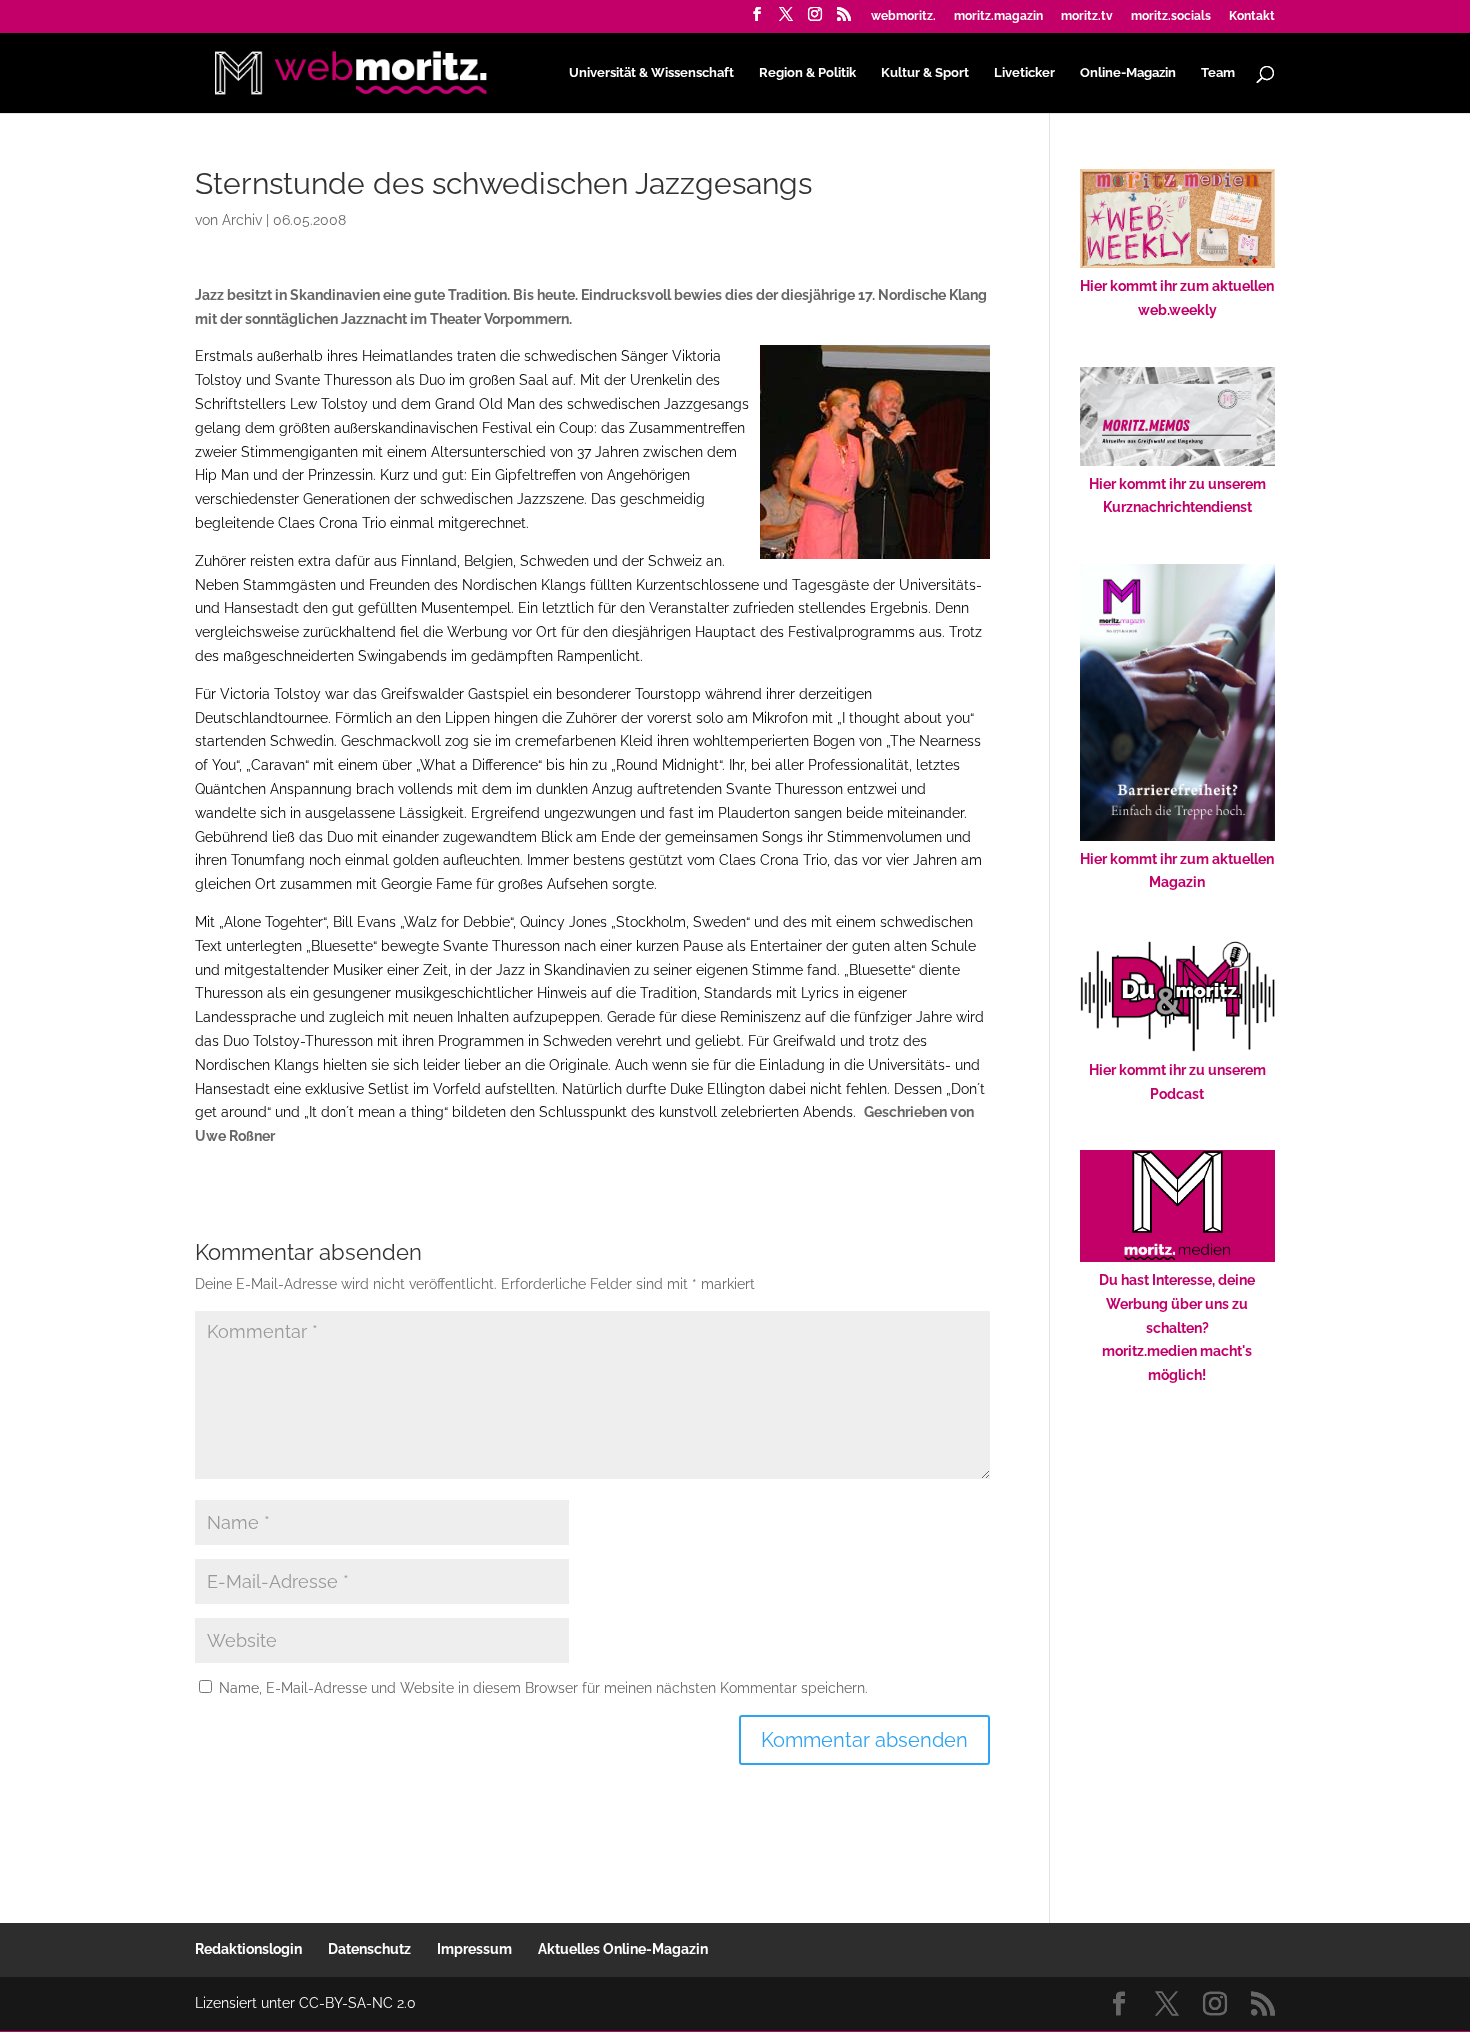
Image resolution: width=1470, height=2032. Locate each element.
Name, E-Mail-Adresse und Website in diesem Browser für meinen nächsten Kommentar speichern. (543, 1688)
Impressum (474, 1949)
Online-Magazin (1128, 73)
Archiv (242, 220)
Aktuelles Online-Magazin (623, 1949)
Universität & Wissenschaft (651, 73)
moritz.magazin (998, 16)
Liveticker (1024, 73)
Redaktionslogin (248, 1949)
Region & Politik (807, 73)
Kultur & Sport (925, 73)
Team (1218, 73)
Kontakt (1252, 16)
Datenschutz (369, 1949)
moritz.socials (1171, 16)
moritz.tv (1087, 16)
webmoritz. (903, 16)
